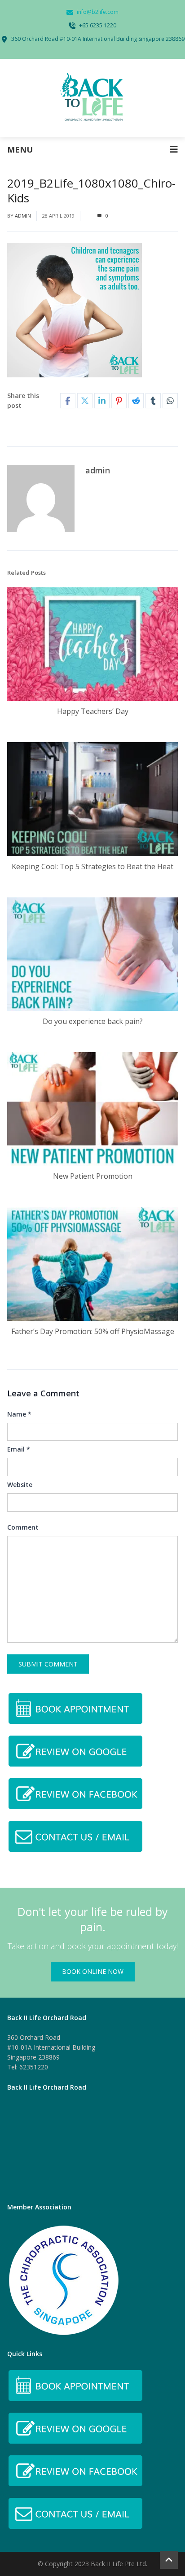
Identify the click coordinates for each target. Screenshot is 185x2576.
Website (20, 1485)
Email (19, 1449)
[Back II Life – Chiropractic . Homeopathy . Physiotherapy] (92, 98)
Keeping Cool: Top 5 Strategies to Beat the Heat (92, 866)
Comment (23, 1527)
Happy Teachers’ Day (93, 711)
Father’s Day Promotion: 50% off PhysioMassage (93, 1331)
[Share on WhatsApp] (170, 401)
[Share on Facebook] (68, 401)
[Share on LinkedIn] (102, 401)
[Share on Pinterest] (119, 401)
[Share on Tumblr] (153, 401)
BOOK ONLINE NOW (93, 1971)
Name (19, 1414)
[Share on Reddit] (136, 401)
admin (23, 216)
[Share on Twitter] (85, 401)
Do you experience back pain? (93, 1021)
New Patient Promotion (93, 1176)
